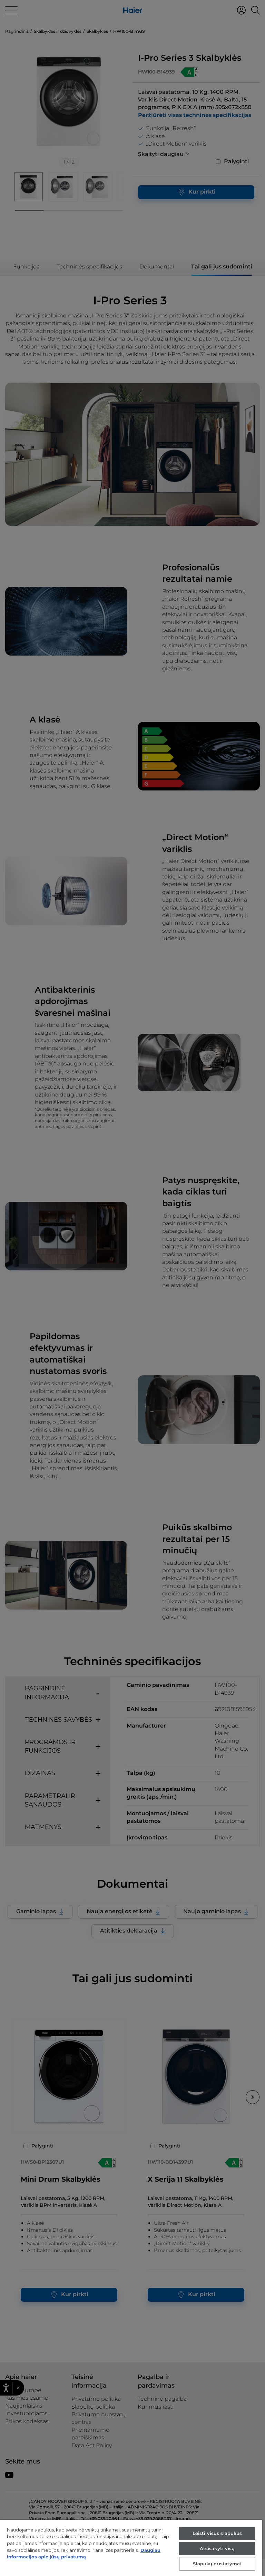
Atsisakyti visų (217, 2548)
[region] (131, 2548)
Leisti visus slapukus (217, 2533)
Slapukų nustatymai (217, 2564)
